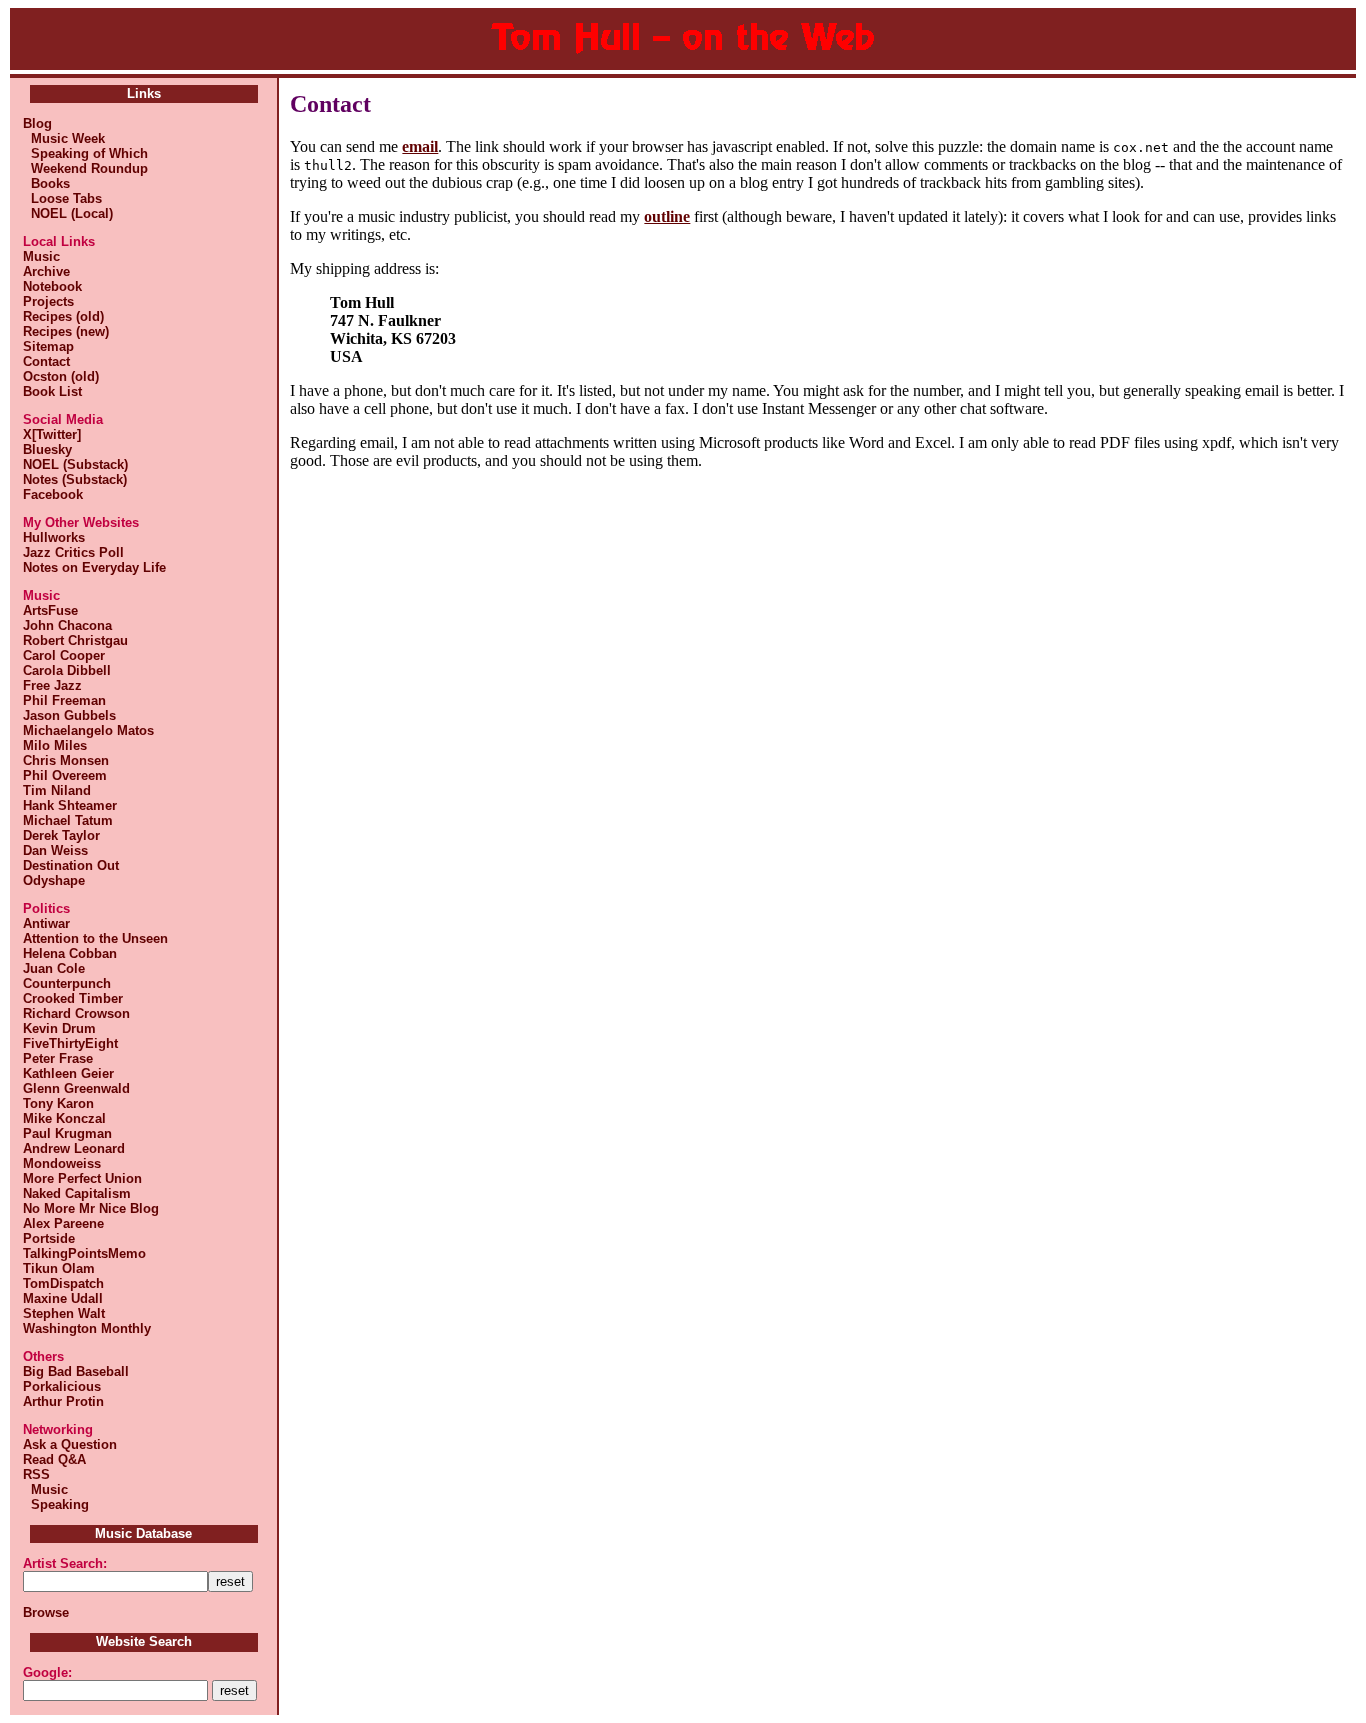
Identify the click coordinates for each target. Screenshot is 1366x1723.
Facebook (53, 494)
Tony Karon (58, 1103)
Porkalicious (62, 1386)
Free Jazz (52, 685)
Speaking (56, 1504)
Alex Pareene (63, 1223)
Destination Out (71, 865)
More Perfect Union (82, 1178)
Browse (46, 1612)
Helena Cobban (70, 953)
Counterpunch (67, 983)
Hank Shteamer (70, 805)
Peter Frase (58, 1058)
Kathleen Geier (68, 1073)
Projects (48, 301)
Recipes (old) (63, 316)
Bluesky (47, 449)
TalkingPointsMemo (84, 1253)
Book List (52, 391)
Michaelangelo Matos (88, 730)
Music (41, 256)
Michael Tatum (68, 820)
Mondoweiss (62, 1163)
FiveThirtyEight (70, 1043)
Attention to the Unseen (95, 938)
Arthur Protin (63, 1401)
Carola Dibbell (67, 670)
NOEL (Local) (68, 213)
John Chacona (67, 625)
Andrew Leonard (74, 1148)
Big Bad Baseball (76, 1371)
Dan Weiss (55, 850)
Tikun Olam (59, 1268)
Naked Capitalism (77, 1193)
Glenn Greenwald (76, 1088)
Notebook (52, 286)
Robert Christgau (75, 640)
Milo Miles (55, 745)
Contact (46, 361)
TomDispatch (63, 1283)
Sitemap (48, 346)
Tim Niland (57, 790)
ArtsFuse (50, 610)
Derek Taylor (61, 835)
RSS (36, 1474)
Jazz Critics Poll (73, 552)
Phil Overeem (65, 775)
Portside (49, 1238)
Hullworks (54, 537)
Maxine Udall (63, 1298)
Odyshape (54, 880)
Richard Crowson (76, 1013)
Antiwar (46, 923)
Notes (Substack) (75, 479)
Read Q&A (54, 1459)
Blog (37, 123)
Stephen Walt (64, 1313)
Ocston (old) (61, 376)
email (420, 146)
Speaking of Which (85, 153)
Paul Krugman (67, 1133)
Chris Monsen (66, 760)
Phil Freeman (64, 700)
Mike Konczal (64, 1118)
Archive (46, 271)
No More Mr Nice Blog (91, 1208)
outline (667, 216)
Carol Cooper (64, 655)
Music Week (64, 138)
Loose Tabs (62, 198)
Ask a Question (70, 1444)
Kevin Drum (59, 1028)
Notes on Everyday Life (94, 567)
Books (46, 183)
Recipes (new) (66, 331)
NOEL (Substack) (75, 464)
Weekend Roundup (85, 168)
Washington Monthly (87, 1328)
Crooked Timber (73, 998)
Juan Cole (54, 968)
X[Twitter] (52, 434)
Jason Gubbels (69, 715)
